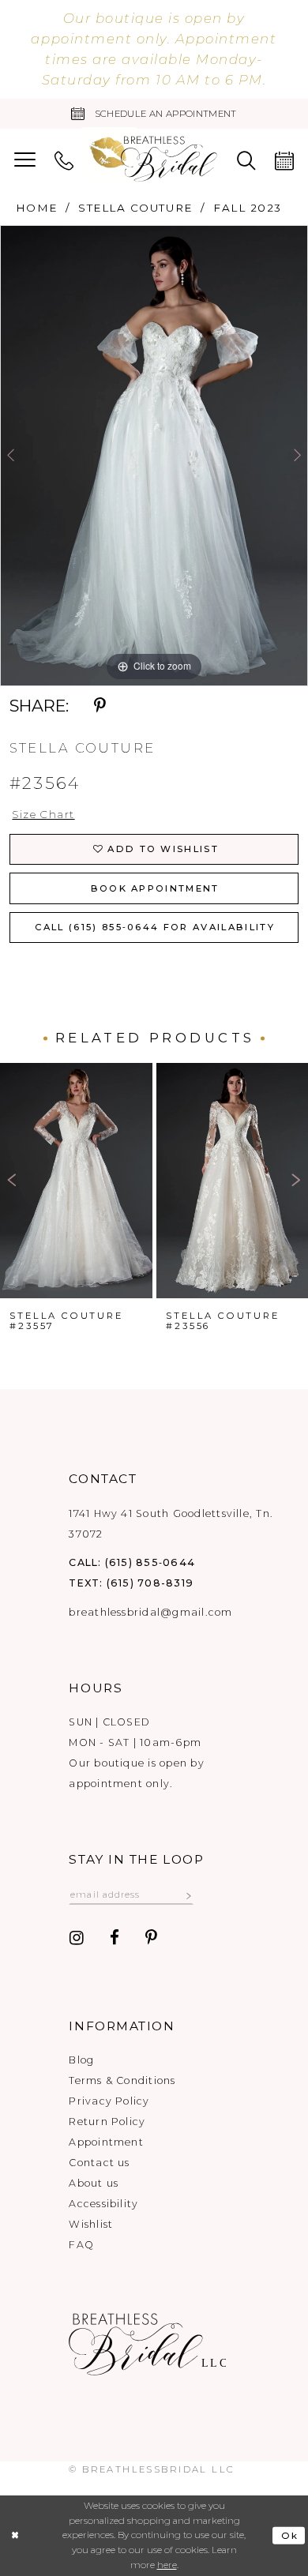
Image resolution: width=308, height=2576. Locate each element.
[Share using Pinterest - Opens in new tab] (100, 706)
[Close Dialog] (15, 2535)
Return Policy (107, 2122)
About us (94, 2183)
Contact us (99, 2163)
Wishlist (91, 2224)
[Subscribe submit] (189, 1894)
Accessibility (103, 2204)
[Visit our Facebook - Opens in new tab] (115, 1939)
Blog (81, 2060)
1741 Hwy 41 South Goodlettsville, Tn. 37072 (171, 1524)
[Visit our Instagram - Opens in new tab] (77, 1939)
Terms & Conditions (122, 2080)
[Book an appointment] (284, 160)
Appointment (106, 2142)
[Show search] (246, 160)
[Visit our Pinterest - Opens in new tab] (151, 1939)
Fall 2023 (248, 208)
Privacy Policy (109, 2101)
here (167, 2565)
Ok (290, 2535)
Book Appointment (155, 888)
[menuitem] (25, 160)
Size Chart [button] (43, 814)
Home (37, 208)
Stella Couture (135, 208)
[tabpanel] (154, 455)
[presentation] (76, 1181)
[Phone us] (64, 160)
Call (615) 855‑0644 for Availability (155, 927)
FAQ (81, 2245)
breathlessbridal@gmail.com (150, 1612)
